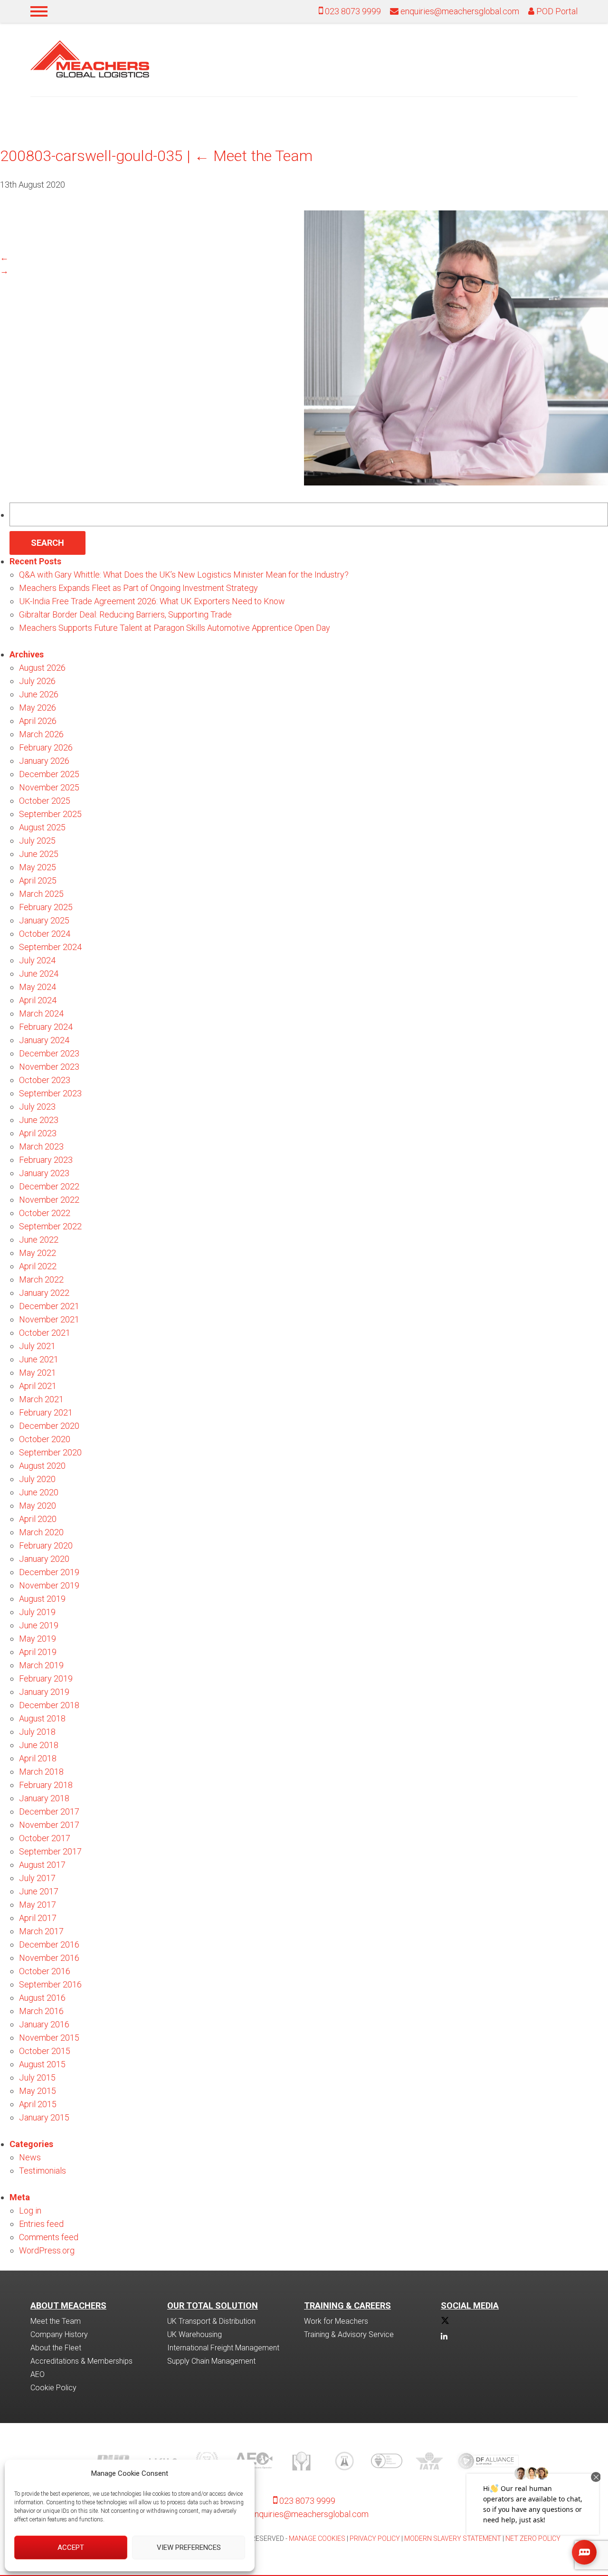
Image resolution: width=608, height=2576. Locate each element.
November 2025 (49, 787)
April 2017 (38, 1918)
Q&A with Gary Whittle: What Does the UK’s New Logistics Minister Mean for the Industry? (184, 575)
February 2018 (46, 1785)
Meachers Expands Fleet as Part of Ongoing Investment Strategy (138, 588)
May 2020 (38, 1506)
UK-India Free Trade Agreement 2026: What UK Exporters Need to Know (152, 601)
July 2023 (37, 1107)
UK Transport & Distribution (211, 2321)
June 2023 (39, 1120)
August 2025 (42, 827)
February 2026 (46, 747)
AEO (38, 2374)
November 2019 (49, 1585)
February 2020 (46, 1545)
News (30, 2157)
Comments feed (49, 2237)
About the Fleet (56, 2348)
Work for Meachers (336, 2321)
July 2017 (37, 1878)
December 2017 (49, 1811)
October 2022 (45, 1213)
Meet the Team (253, 156)
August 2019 (42, 1599)
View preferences (189, 2547)
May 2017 (38, 1905)
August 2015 (42, 2064)
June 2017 (39, 1891)
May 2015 (38, 2091)
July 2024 (37, 960)
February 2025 (46, 907)
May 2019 (38, 1639)
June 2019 (39, 1625)
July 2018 (37, 1732)
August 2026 (42, 668)
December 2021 (49, 1306)
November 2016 (49, 1958)
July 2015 (37, 2077)
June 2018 (39, 1745)
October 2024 (45, 934)
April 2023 (38, 1133)
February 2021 (46, 1412)
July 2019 (37, 1612)
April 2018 (38, 1758)
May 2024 (38, 987)
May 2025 (38, 867)
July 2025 (37, 841)
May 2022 (38, 1253)
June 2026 (39, 694)
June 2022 (39, 1240)
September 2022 (50, 1226)
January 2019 (44, 1692)
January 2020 (44, 1559)
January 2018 (44, 1798)
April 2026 (38, 721)
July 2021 (37, 1346)
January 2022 (44, 1293)
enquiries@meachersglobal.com (460, 11)
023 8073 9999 (352, 11)
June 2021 (39, 1359)
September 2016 (50, 1984)
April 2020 (38, 1519)
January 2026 (44, 761)
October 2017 (45, 1838)
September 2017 (50, 1851)
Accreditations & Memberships (81, 2361)
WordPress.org (47, 2250)
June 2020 (39, 1492)
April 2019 (38, 1652)
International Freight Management (223, 2348)
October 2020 (45, 1439)
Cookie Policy (53, 2388)
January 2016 (44, 2024)
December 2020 (49, 1426)
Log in (30, 2210)
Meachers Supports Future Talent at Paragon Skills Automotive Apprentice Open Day (175, 628)
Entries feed (41, 2224)
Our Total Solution (213, 2305)
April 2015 (38, 2104)
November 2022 (49, 1200)
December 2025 (49, 774)
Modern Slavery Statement (453, 2538)
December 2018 (49, 1705)
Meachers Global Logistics (90, 59)
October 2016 (45, 1971)
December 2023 (49, 1053)
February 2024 (46, 1027)
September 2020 (50, 1452)
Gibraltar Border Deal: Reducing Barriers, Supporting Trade (125, 614)
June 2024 (39, 974)
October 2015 (45, 2051)
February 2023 (46, 1160)
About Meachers (68, 2305)
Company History (59, 2334)
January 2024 (44, 1040)
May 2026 (38, 708)
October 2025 (45, 801)
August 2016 (42, 1998)
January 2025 (44, 920)
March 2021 (41, 1399)
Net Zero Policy (533, 2538)
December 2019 (49, 1572)
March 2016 (41, 2011)
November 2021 (49, 1319)
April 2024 (38, 1000)
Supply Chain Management (211, 2361)
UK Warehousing (195, 2334)
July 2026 (37, 681)
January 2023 (44, 1173)
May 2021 (38, 1373)
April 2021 (38, 1386)
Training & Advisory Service (349, 2334)
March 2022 (41, 1279)
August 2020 (42, 1466)
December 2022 (49, 1186)
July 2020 (37, 1479)
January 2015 (44, 2117)
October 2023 (45, 1080)
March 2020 (41, 1532)
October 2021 (45, 1333)
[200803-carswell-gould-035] (456, 482)
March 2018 (41, 1772)
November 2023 (49, 1067)
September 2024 (50, 947)
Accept (71, 2547)
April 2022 (38, 1266)
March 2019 (41, 1665)
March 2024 (41, 1013)
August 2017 (42, 1865)
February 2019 (46, 1678)
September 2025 (50, 814)
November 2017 (49, 1825)
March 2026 (41, 734)
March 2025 (41, 894)
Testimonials (43, 2171)
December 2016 (49, 1944)
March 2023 (41, 1146)
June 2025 (39, 854)
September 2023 (50, 1093)
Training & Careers (347, 2305)
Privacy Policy (375, 2538)
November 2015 (49, 2038)
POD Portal (556, 11)
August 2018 (42, 1718)
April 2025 (38, 880)
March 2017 (41, 1931)
